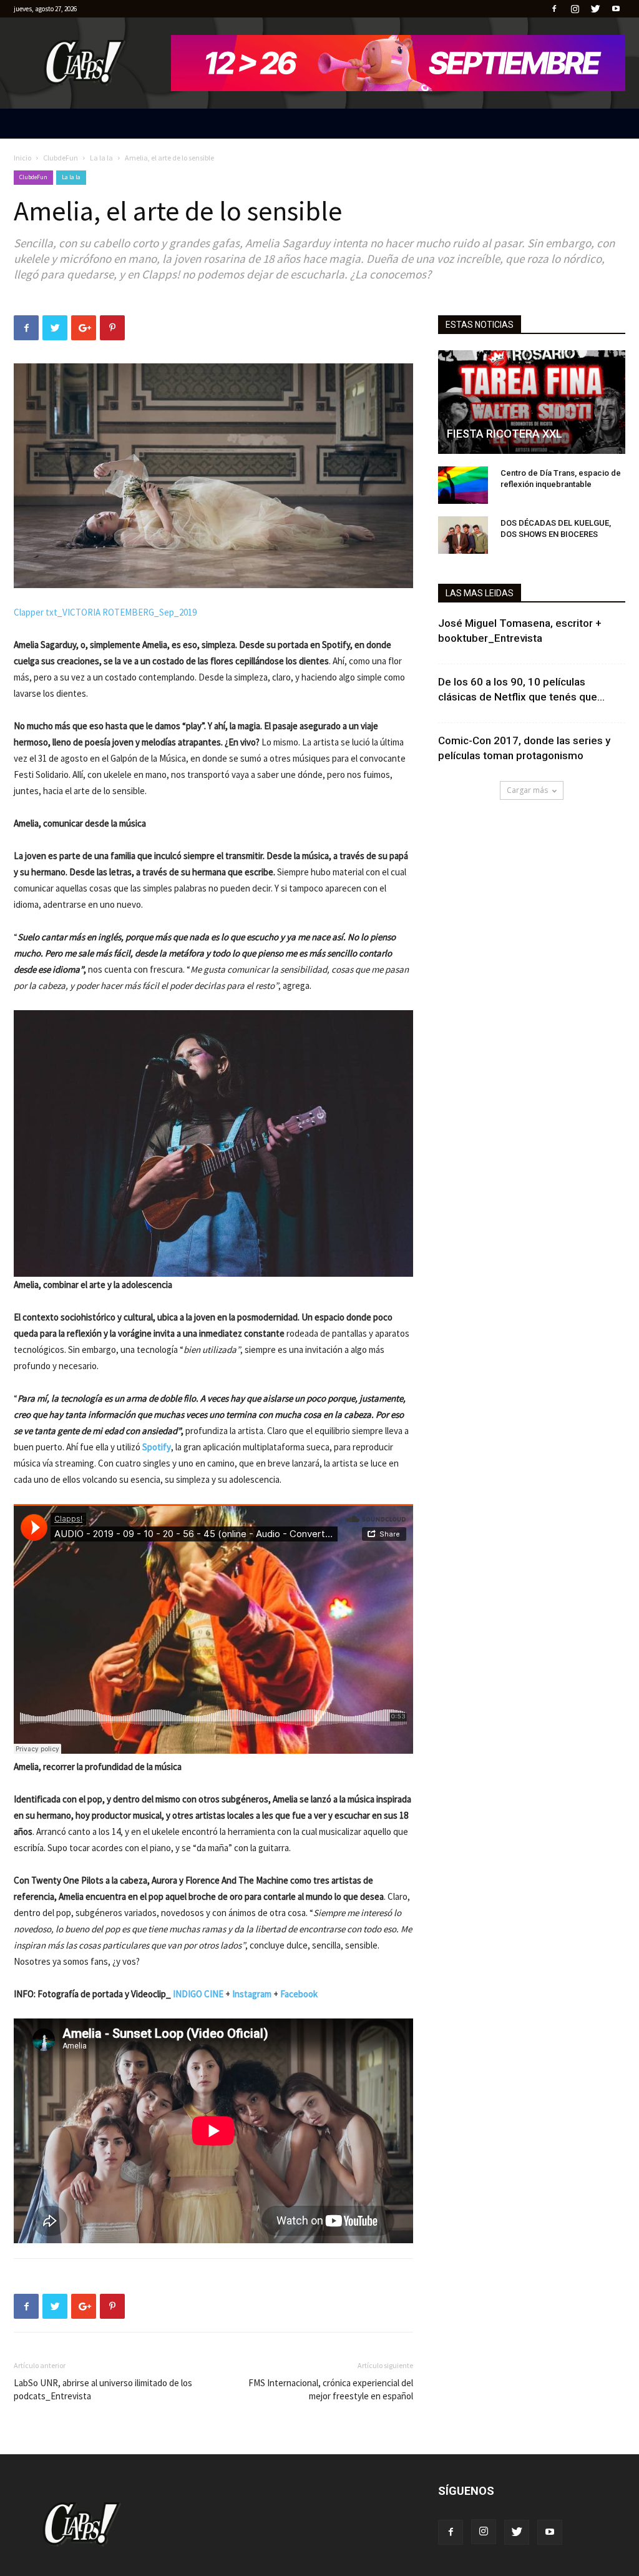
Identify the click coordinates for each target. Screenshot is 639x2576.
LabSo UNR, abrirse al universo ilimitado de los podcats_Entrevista (103, 2389)
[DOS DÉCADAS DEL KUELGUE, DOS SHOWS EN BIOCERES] (463, 535)
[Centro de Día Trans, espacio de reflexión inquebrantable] (463, 485)
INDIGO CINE (198, 1994)
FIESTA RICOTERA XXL (505, 434)
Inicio (22, 158)
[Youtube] (616, 9)
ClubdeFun (61, 158)
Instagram (252, 1994)
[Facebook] (554, 9)
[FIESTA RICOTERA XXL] (532, 402)
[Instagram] (575, 9)
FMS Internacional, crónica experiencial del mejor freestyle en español (331, 2389)
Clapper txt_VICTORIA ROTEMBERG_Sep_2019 (105, 612)
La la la (101, 158)
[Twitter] (595, 9)
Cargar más (527, 790)
